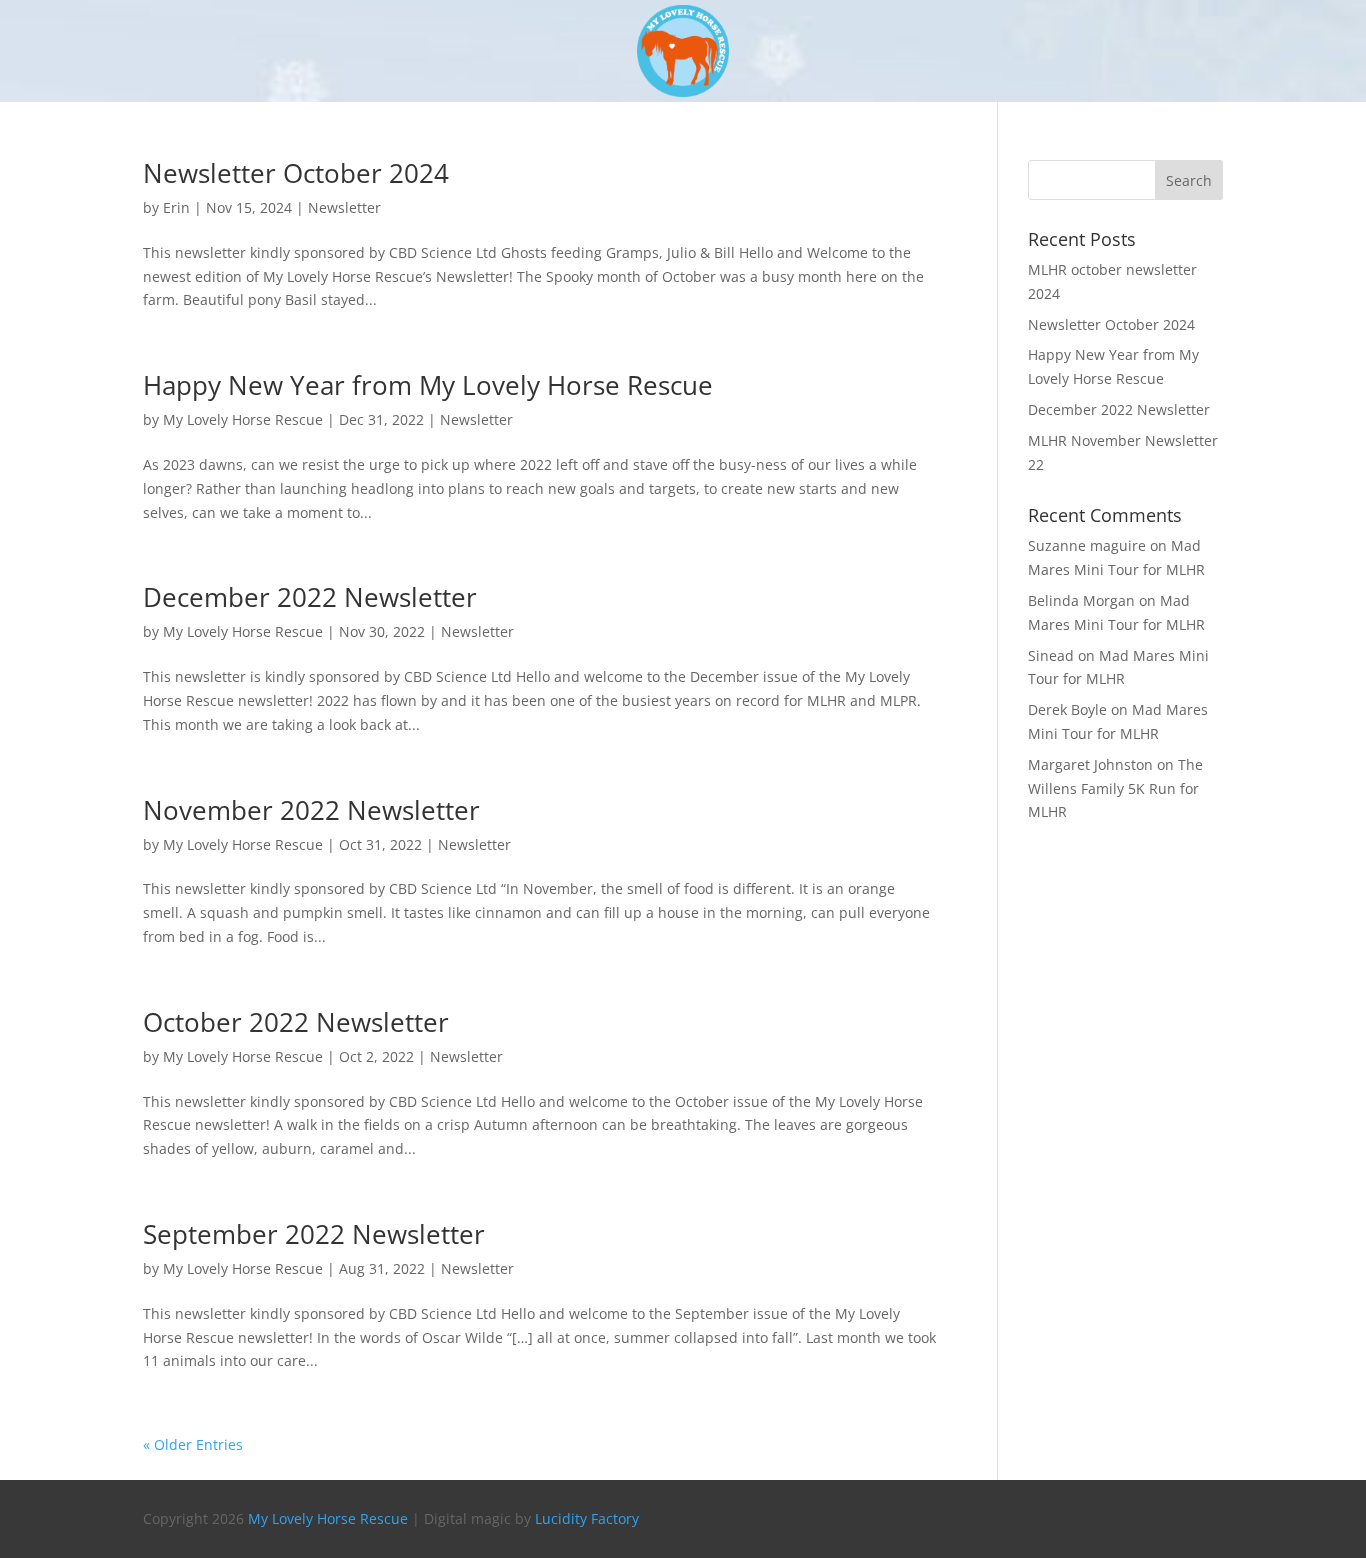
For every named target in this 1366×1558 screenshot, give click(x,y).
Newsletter (344, 207)
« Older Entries (193, 1444)
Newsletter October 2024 (296, 173)
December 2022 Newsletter (310, 597)
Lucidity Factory (587, 1518)
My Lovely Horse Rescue (243, 419)
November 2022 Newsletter (311, 810)
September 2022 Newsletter (314, 1234)
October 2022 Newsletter (296, 1022)
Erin (176, 207)
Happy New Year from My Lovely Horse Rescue (428, 385)
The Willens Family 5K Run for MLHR (1115, 788)
